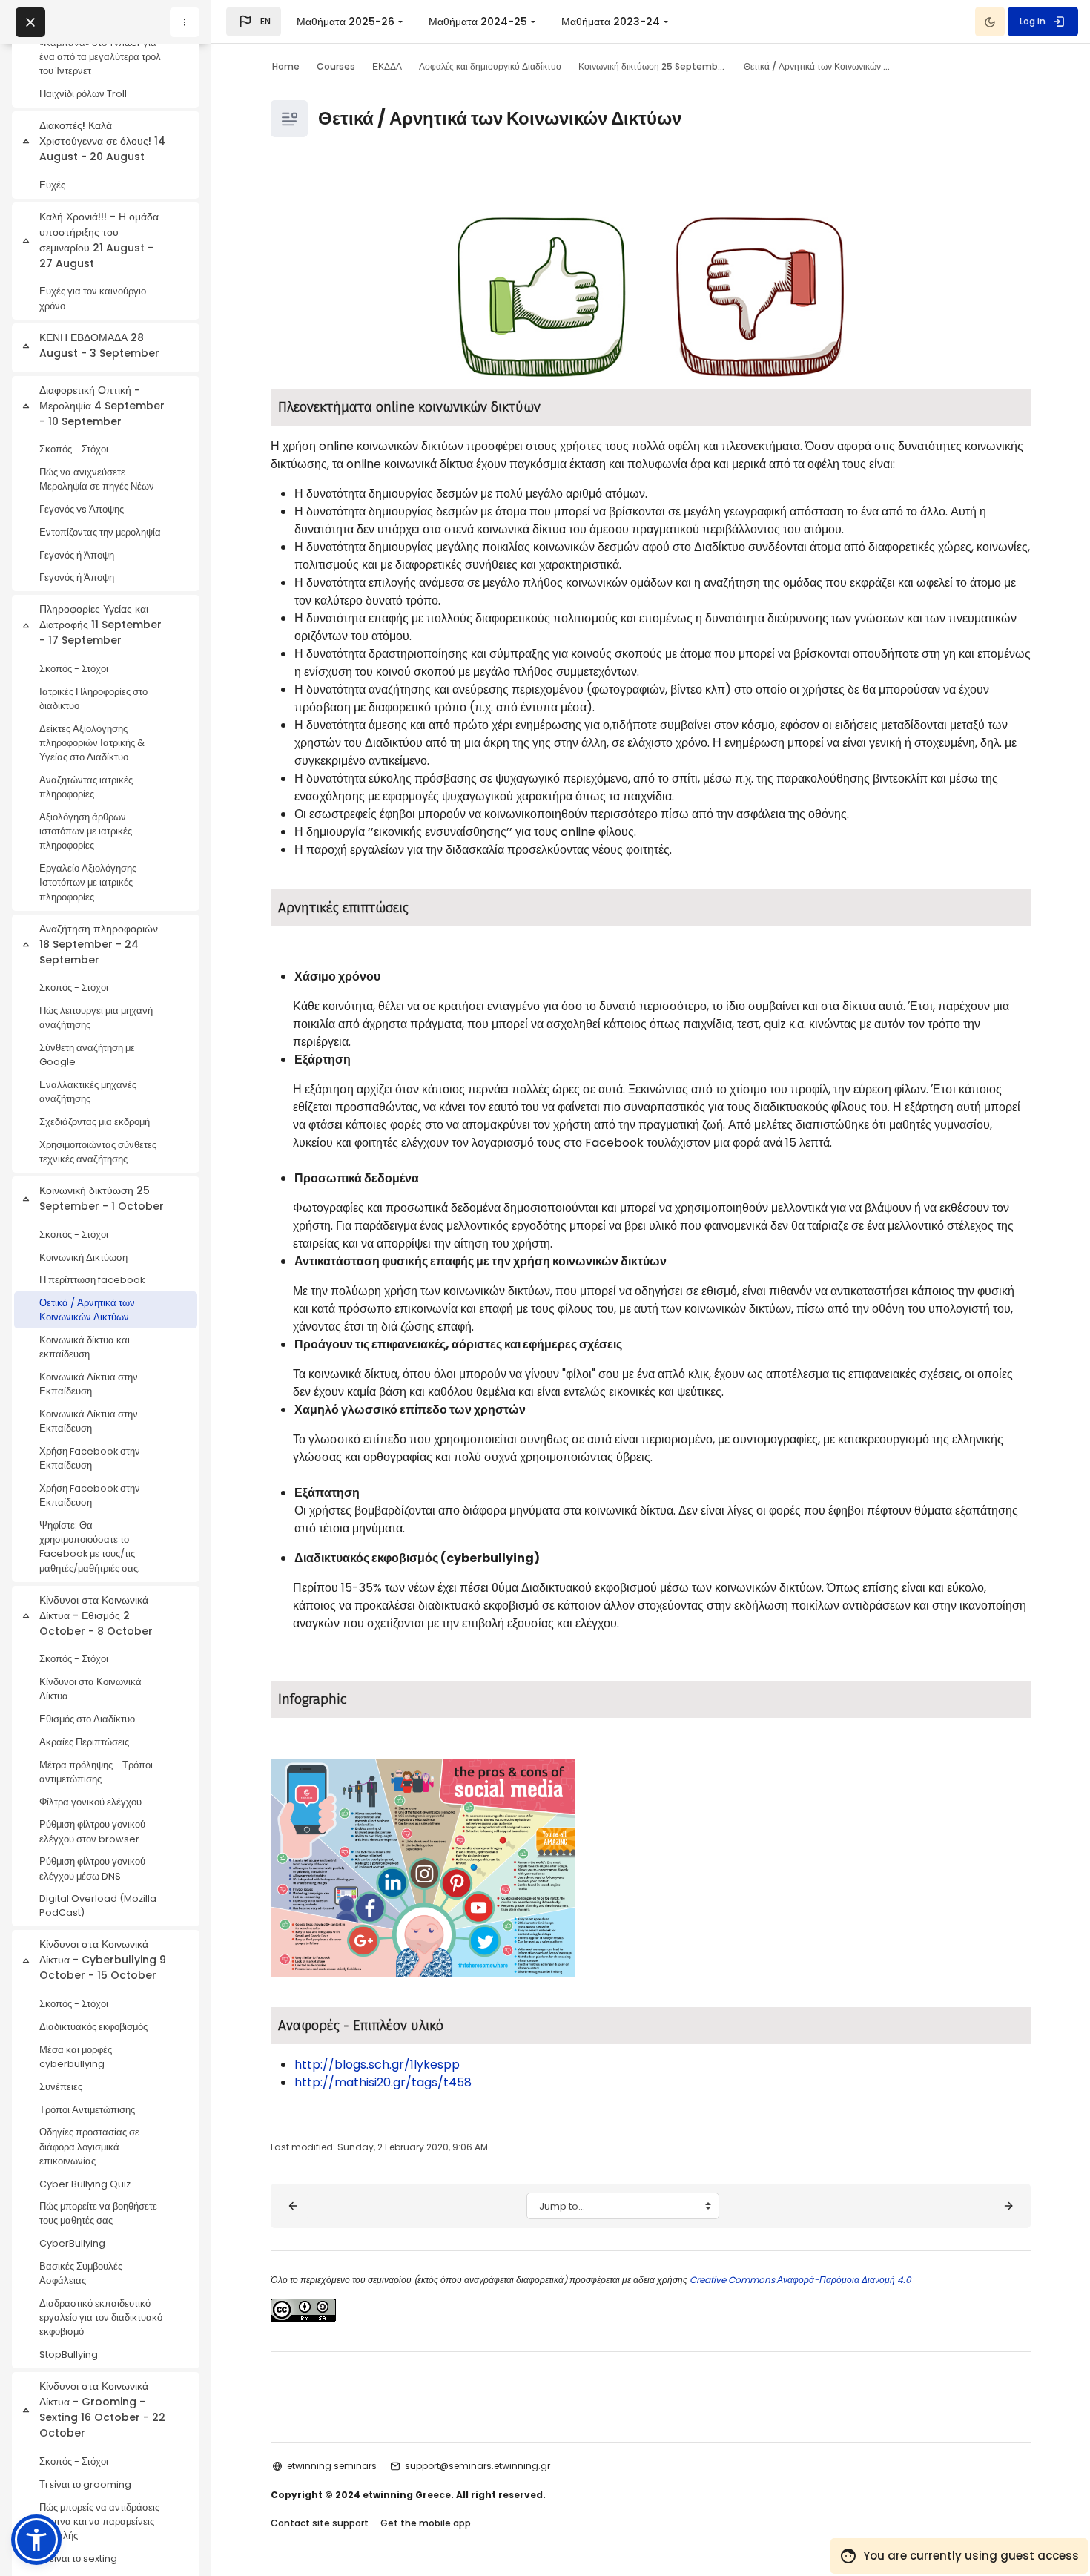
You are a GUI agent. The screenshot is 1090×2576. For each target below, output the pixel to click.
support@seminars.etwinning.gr (478, 2466)
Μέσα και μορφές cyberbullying (76, 2057)
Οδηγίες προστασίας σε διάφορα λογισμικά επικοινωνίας (89, 2146)
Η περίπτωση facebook (92, 1280)
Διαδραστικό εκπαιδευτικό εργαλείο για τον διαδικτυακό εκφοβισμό (101, 2318)
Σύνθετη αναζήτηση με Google (87, 1055)
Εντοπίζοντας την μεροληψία (100, 532)
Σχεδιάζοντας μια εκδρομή (95, 1122)
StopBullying (69, 2355)
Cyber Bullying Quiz (85, 2184)
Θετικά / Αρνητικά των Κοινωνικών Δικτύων (87, 1310)
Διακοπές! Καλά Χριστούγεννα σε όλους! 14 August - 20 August (102, 141)
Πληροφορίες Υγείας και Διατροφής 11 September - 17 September (100, 625)
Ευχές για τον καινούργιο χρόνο (93, 298)
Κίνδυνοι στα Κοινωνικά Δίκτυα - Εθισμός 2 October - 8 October (96, 1615)
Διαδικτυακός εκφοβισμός (93, 2027)
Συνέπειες (61, 2087)
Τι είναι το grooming (85, 2484)
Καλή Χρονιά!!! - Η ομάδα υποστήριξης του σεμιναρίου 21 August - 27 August (99, 240)
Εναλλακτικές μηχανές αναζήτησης (88, 1092)
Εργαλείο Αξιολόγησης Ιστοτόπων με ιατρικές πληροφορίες (88, 882)
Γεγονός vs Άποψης (82, 509)
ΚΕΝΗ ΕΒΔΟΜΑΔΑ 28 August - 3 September (99, 345)
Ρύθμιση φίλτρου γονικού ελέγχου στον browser (92, 1831)
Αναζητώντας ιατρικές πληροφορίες (86, 787)
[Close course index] (30, 22)
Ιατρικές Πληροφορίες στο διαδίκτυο (93, 699)
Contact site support (320, 2523)
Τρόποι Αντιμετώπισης (87, 2110)
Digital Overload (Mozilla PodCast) (98, 1905)
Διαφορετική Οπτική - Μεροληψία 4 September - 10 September (102, 406)
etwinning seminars (332, 2466)
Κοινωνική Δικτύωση (83, 1258)
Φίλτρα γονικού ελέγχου (90, 1802)
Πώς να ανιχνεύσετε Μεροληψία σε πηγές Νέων (97, 479)
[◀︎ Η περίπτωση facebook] (293, 2206)
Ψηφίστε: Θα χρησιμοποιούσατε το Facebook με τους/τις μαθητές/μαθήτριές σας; (90, 1547)
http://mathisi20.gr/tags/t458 (383, 2082)
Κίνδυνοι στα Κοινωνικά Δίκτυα (90, 1689)
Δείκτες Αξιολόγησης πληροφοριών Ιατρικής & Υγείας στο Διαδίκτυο (92, 743)
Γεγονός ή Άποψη (77, 555)
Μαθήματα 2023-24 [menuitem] (611, 22)
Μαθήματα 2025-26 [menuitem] (346, 22)
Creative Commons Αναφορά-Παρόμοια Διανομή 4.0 (799, 2280)
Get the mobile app (426, 2523)
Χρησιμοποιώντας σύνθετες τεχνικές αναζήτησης (98, 1152)
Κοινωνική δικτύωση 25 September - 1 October (102, 1198)
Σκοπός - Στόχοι (74, 449)
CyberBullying (72, 2243)
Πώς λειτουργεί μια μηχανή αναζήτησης (96, 1018)
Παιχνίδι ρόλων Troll (83, 94)
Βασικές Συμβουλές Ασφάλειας (81, 2273)
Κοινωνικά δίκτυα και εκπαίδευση (85, 1347)
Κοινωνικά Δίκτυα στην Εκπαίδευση (89, 1384)
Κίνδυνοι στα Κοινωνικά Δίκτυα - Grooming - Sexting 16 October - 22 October (102, 2409)
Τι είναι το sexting (78, 2559)
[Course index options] (185, 22)
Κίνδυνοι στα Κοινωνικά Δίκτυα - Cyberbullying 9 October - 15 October (103, 1960)
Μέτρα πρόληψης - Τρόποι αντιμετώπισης (96, 1772)
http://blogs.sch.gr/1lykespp (377, 2065)
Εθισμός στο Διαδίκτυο (87, 1719)
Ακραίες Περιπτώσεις (84, 1742)
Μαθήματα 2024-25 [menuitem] (478, 22)
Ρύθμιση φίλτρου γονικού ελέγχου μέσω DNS (92, 1868)
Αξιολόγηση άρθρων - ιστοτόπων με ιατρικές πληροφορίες (86, 831)
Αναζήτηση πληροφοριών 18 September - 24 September (99, 944)
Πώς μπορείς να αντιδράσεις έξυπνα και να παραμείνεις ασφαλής (99, 2521)
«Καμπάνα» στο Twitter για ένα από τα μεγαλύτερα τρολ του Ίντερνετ (100, 57)
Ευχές (52, 185)
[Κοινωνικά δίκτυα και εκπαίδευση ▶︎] (1008, 2206)
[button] (254, 22)
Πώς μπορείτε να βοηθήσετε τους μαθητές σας (98, 2213)
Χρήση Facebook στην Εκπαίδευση (90, 1458)
